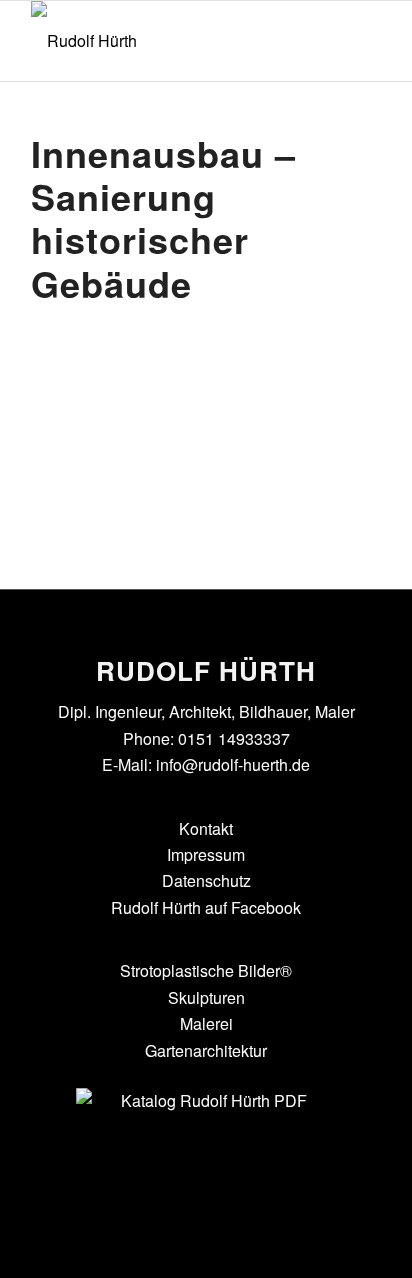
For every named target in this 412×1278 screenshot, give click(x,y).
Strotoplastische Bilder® (206, 970)
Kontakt (206, 828)
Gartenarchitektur (206, 1050)
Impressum (206, 854)
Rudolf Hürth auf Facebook (206, 907)
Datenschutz (206, 880)
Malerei (206, 1023)
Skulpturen (206, 997)
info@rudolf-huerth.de (233, 764)
